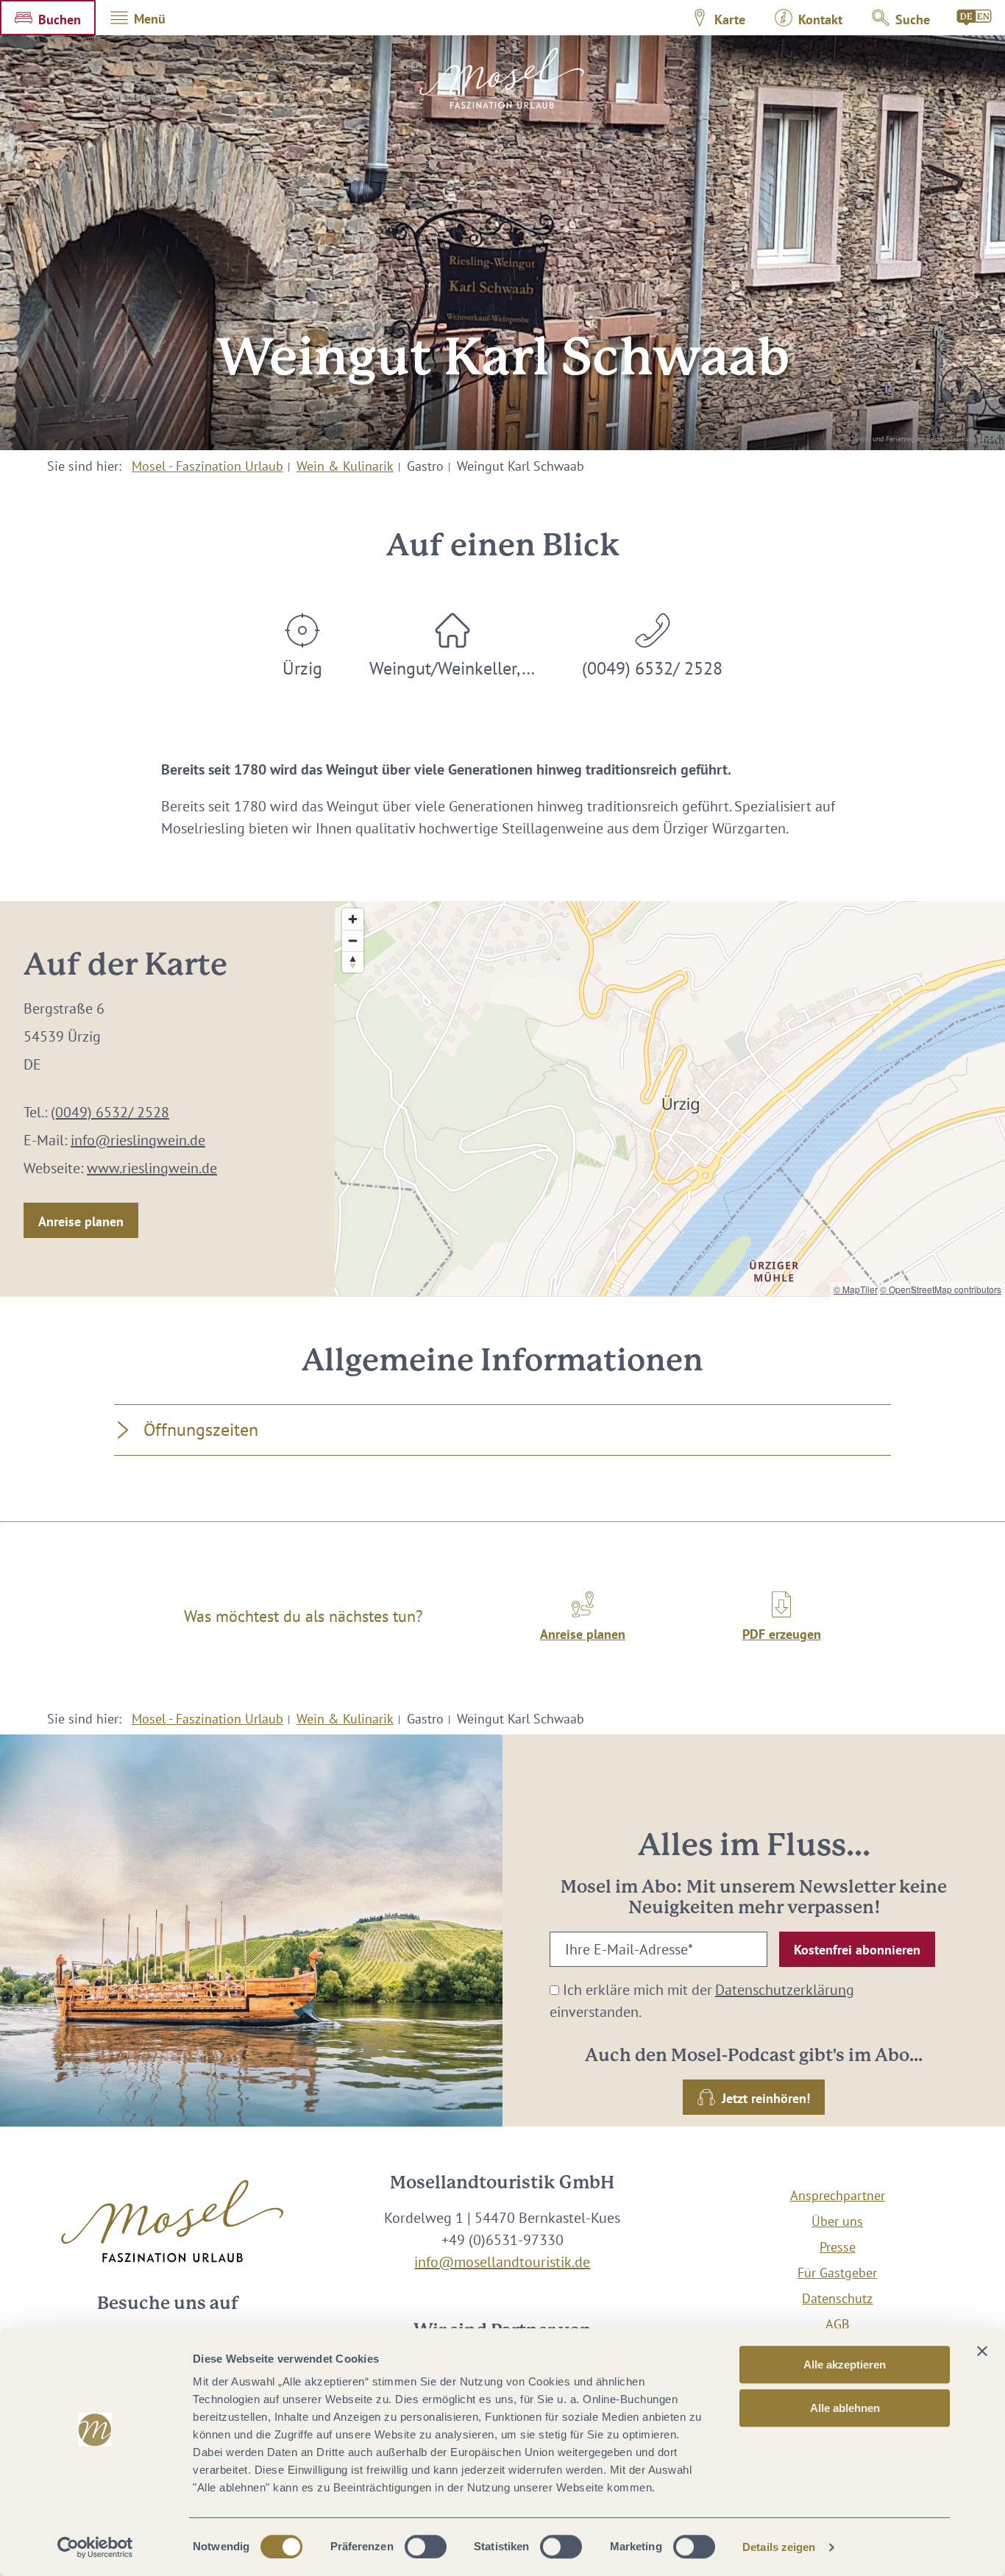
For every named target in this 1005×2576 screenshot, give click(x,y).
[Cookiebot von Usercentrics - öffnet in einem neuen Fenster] (95, 2547)
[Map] (670, 1099)
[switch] (426, 2547)
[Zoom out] (353, 940)
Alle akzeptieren (845, 2365)
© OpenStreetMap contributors (941, 1289)
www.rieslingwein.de (152, 1168)
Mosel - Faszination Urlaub (207, 466)
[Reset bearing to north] (353, 962)
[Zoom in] (353, 919)
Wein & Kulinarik (345, 466)
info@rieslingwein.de (138, 1140)
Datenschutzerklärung (785, 1990)
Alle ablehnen (845, 2408)
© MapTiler (856, 1289)
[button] (48, 18)
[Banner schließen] (982, 2351)
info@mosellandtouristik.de (502, 2262)
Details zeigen (779, 2547)
